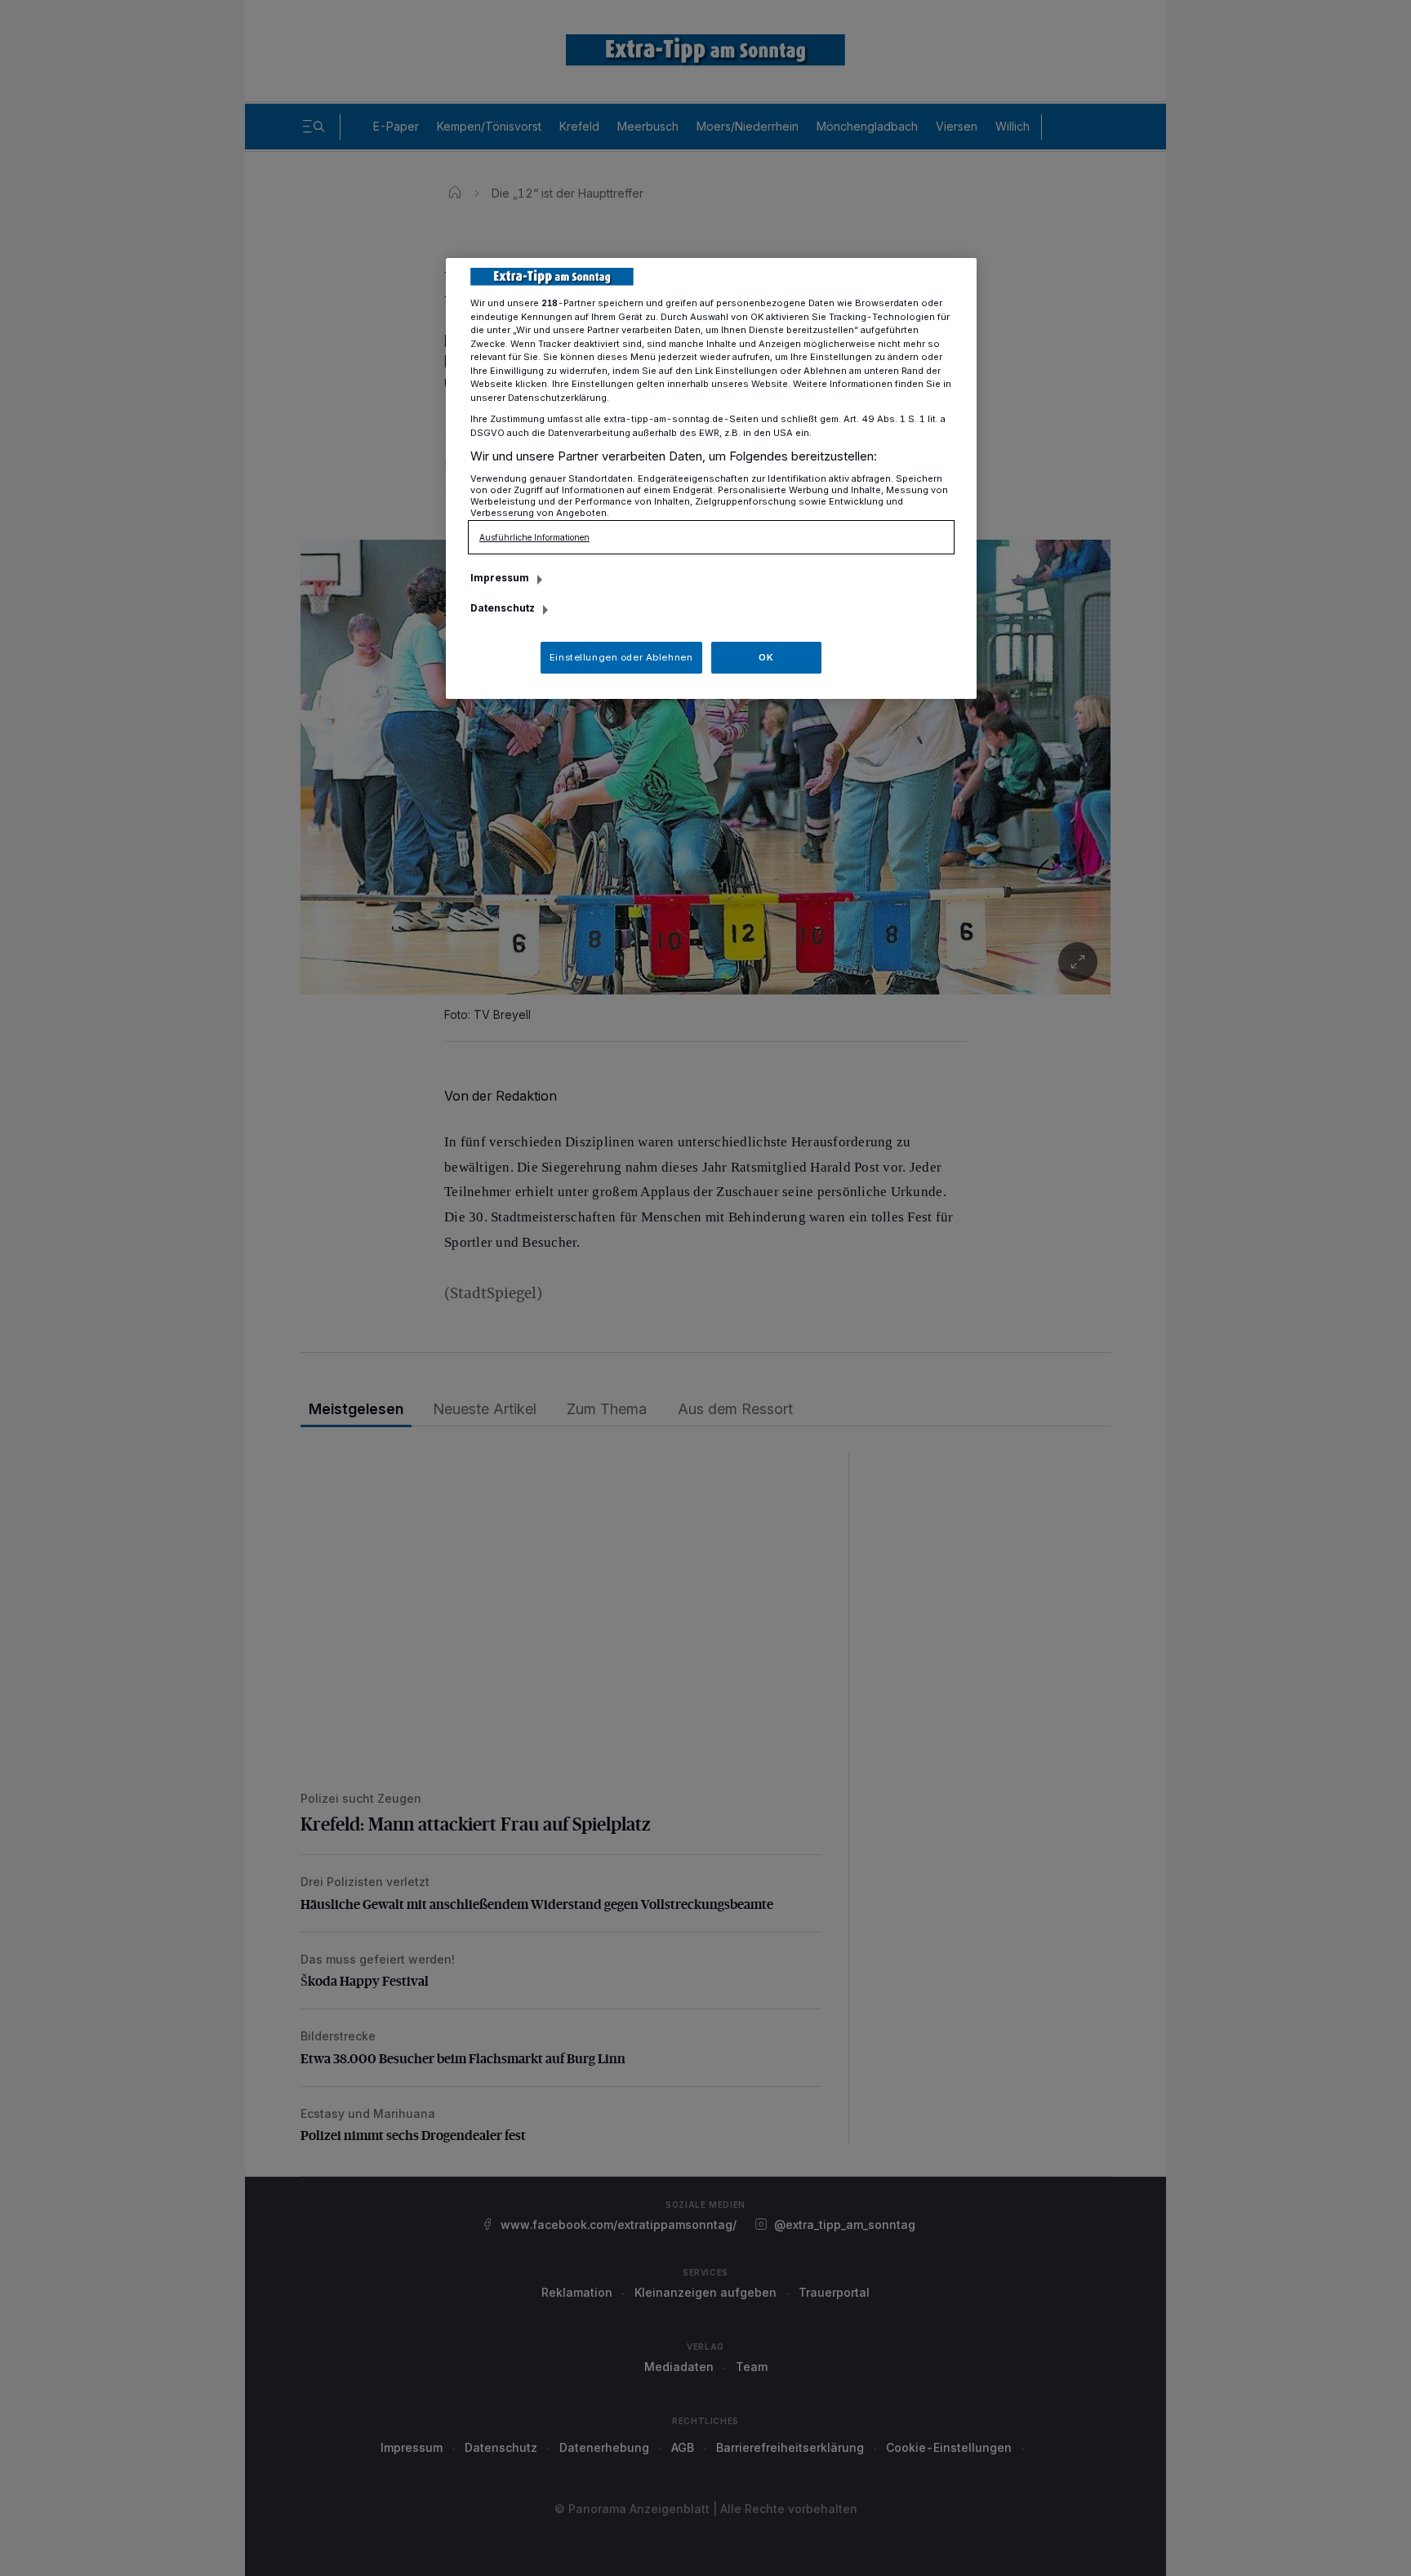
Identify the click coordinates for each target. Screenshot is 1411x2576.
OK (766, 657)
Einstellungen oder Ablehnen (621, 657)
